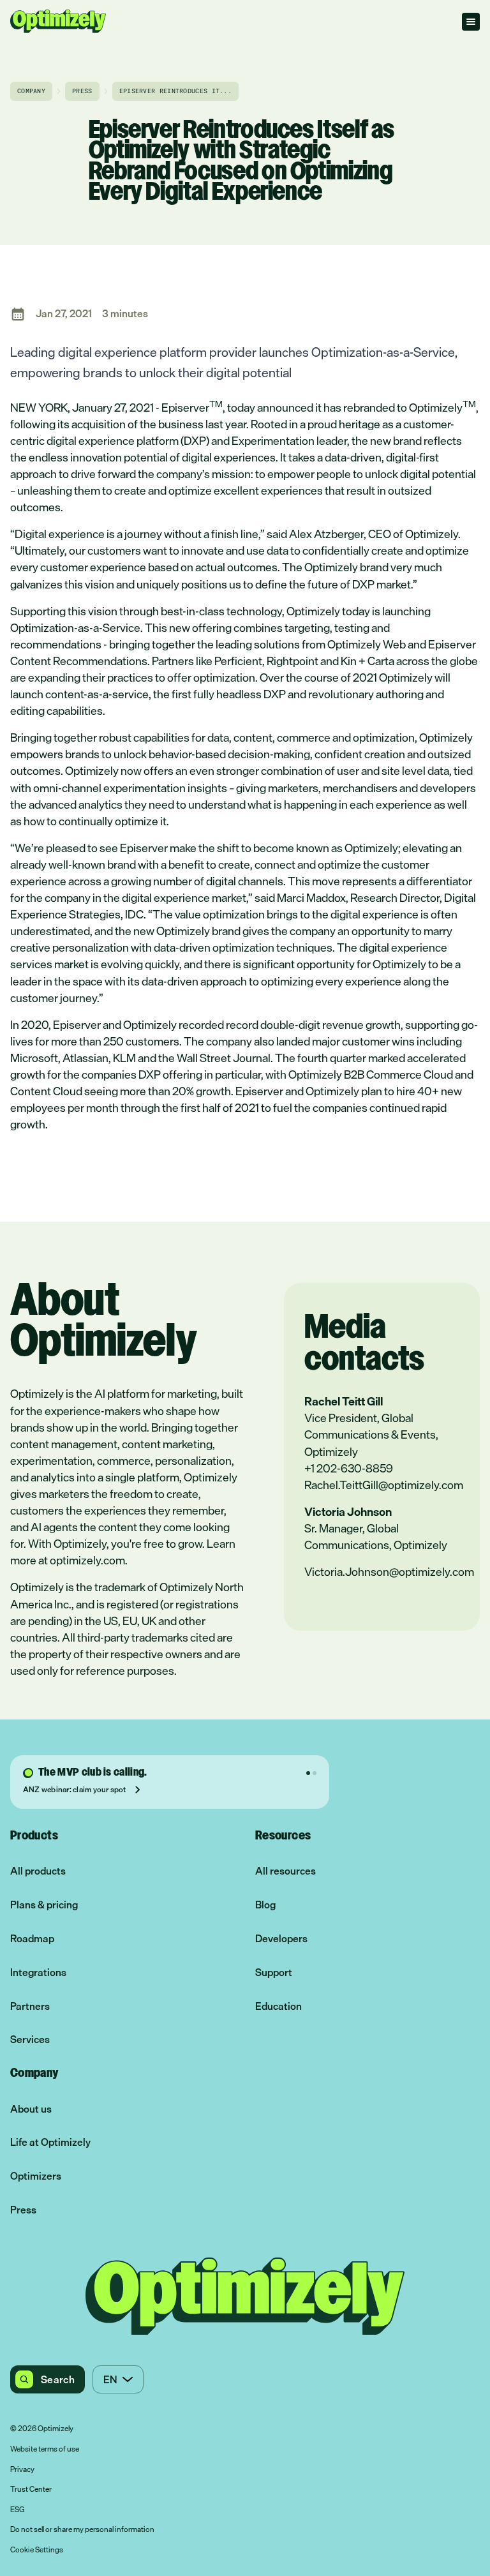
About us (31, 2109)
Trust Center (31, 2490)
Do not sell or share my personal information (82, 2530)
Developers (281, 1939)
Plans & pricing (44, 1905)
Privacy (22, 2470)
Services (30, 2040)
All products (38, 1871)
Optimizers (36, 2176)
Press (23, 2210)
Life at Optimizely (50, 2142)
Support (274, 1973)
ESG (18, 2510)
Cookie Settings (37, 2550)
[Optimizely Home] (58, 21)
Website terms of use (45, 2450)
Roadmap (32, 1939)
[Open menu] (471, 22)
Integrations (38, 1973)
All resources (286, 1871)
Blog (265, 1905)
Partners (30, 2006)
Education (278, 2006)
